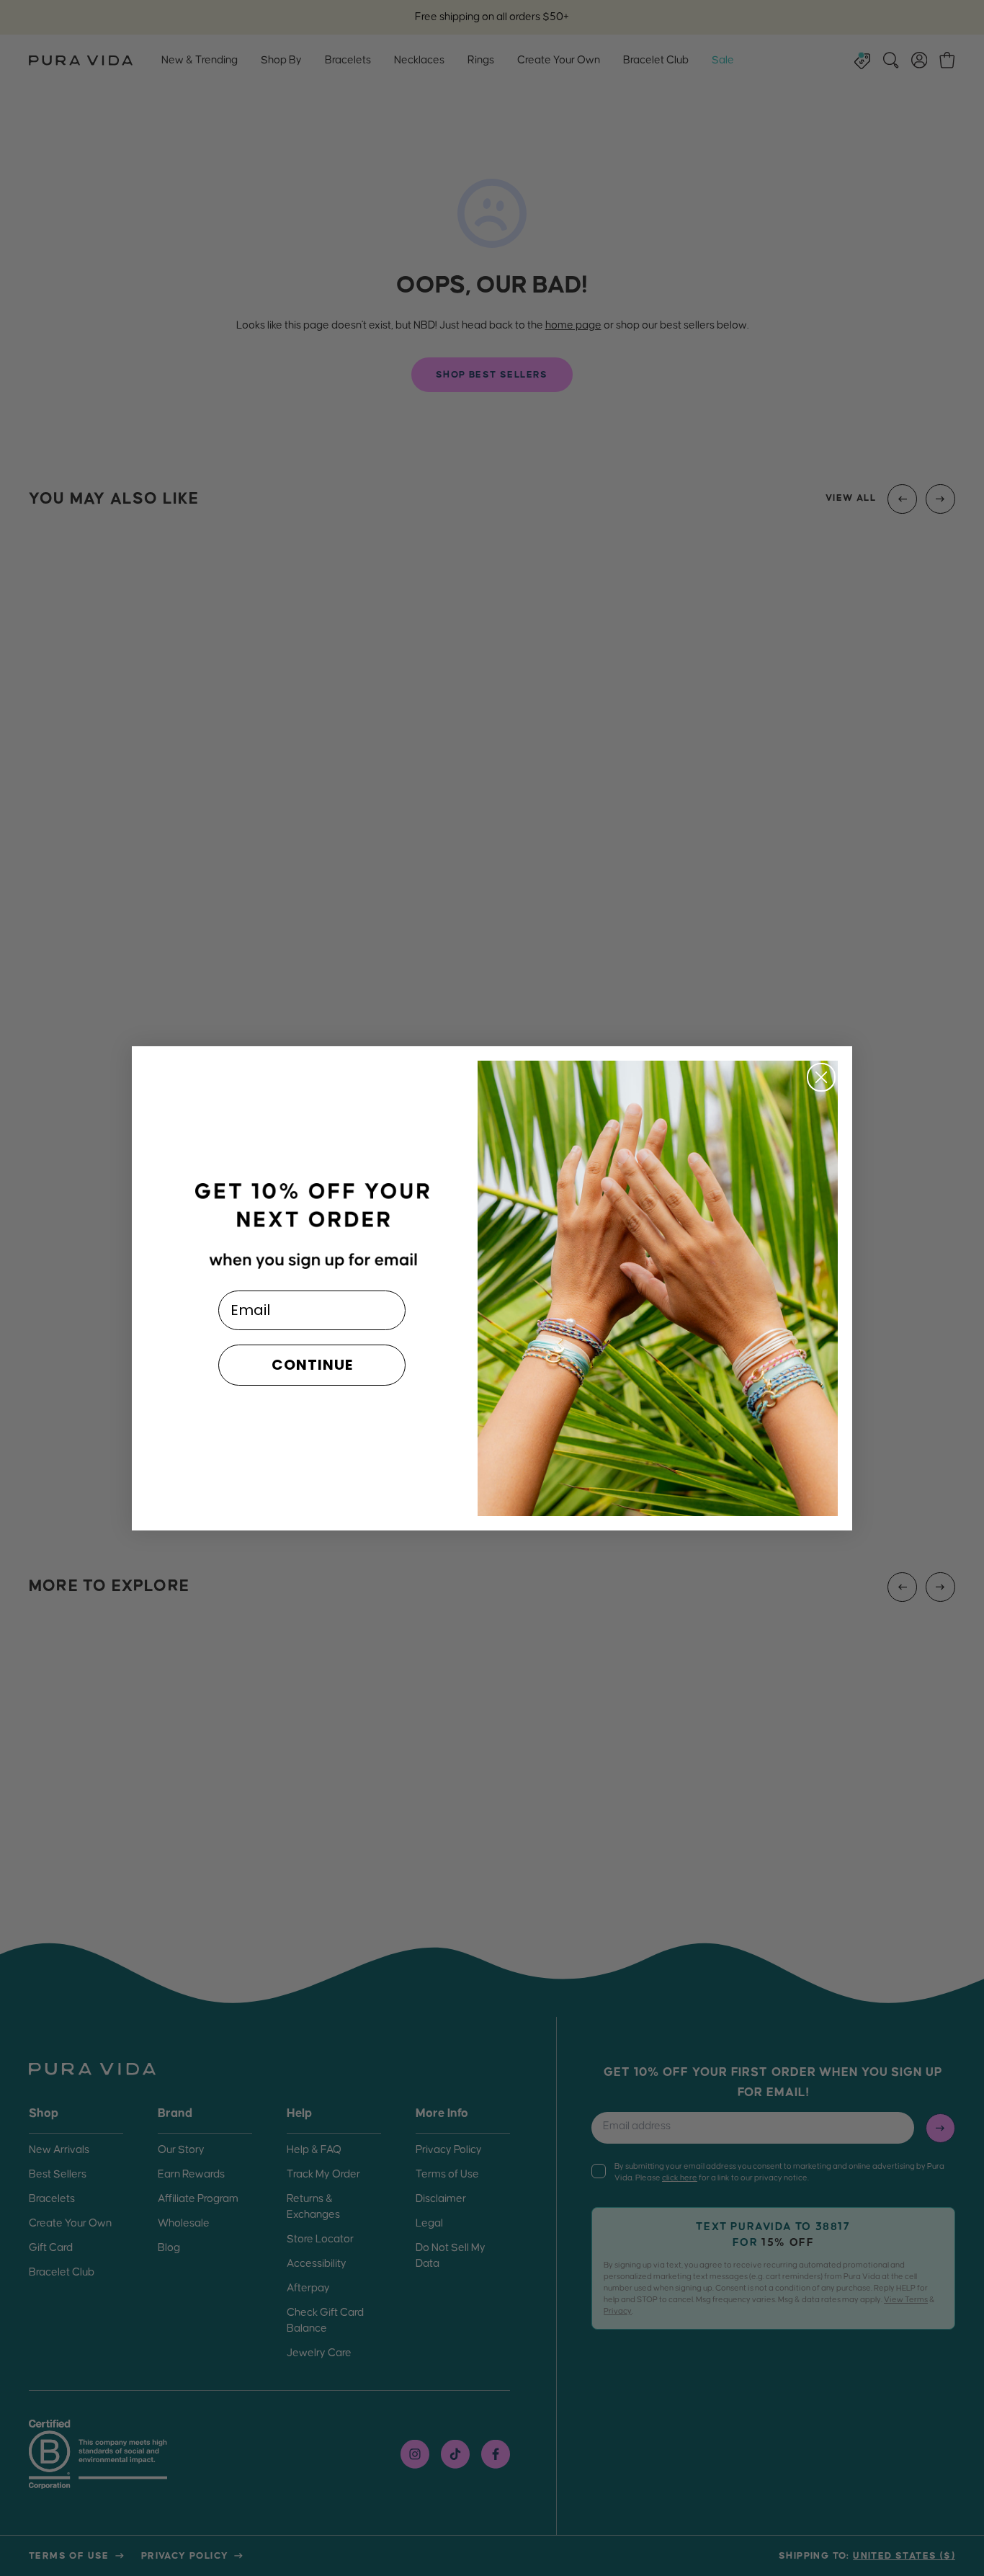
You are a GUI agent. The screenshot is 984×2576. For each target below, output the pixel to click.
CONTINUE (312, 1365)
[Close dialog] (821, 1077)
